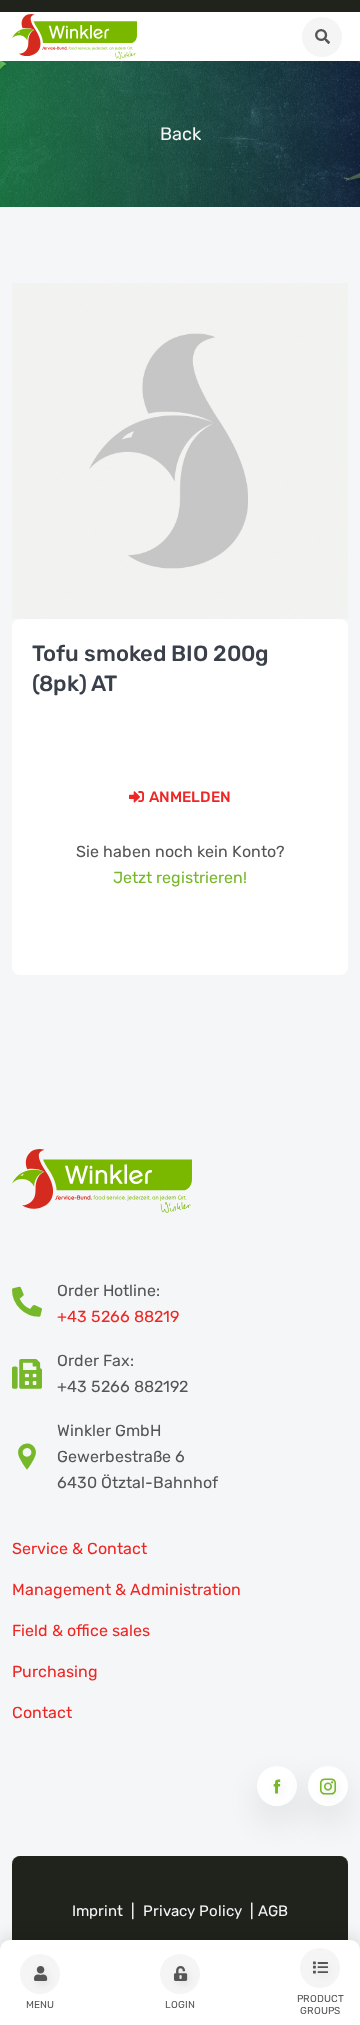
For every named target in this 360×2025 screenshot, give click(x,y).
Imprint (97, 1911)
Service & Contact (79, 1548)
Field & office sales (81, 1630)
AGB (273, 1911)
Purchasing (55, 1671)
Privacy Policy (192, 1911)
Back (180, 134)
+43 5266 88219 (118, 1316)
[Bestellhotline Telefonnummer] (34, 1304)
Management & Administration (126, 1589)
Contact (42, 1712)
